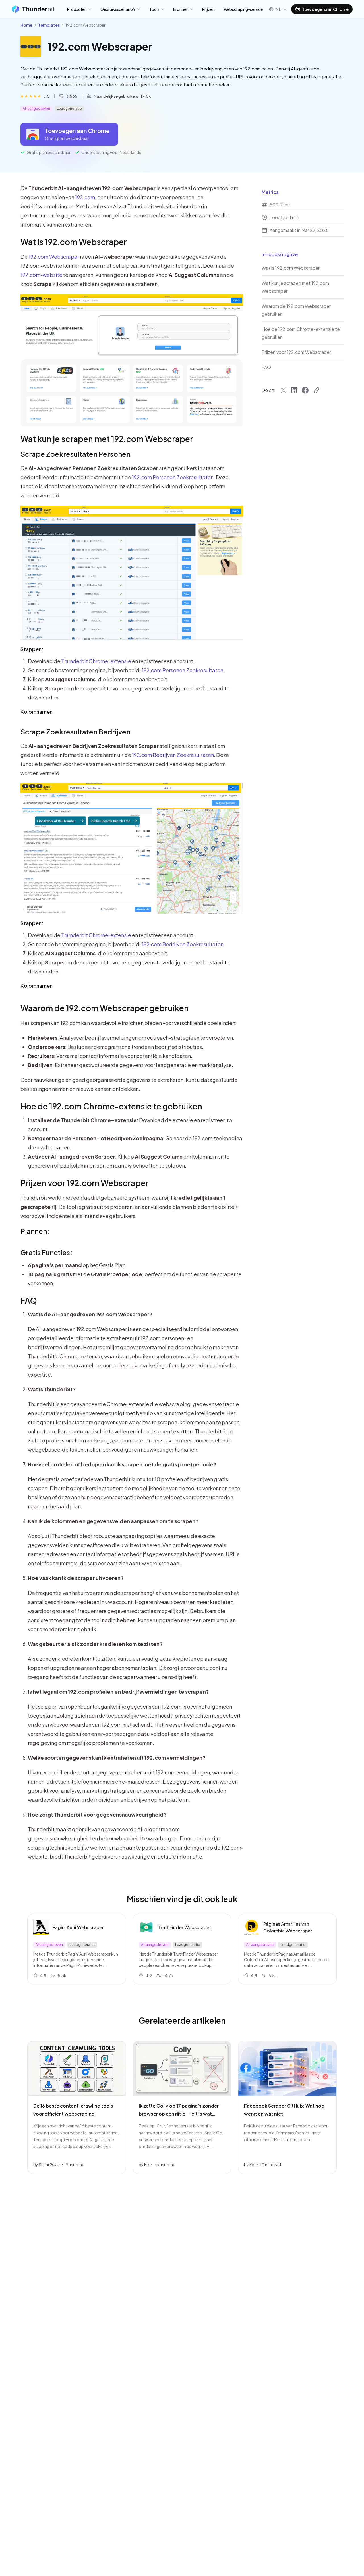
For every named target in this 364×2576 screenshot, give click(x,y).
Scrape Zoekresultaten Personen (75, 454)
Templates (49, 25)
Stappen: (32, 649)
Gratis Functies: (46, 1252)
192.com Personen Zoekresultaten (173, 477)
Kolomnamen (37, 712)
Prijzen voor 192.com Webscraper (85, 1183)
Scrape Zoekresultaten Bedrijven (75, 732)
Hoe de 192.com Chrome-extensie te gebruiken (111, 1106)
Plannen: (35, 1231)
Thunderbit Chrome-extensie (96, 661)
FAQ (29, 1301)
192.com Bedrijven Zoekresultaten (173, 755)
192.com (85, 197)
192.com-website (41, 275)
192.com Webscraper (54, 257)
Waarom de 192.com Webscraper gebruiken (105, 1008)
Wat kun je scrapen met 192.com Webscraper (107, 439)
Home (26, 25)
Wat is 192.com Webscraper (74, 242)
